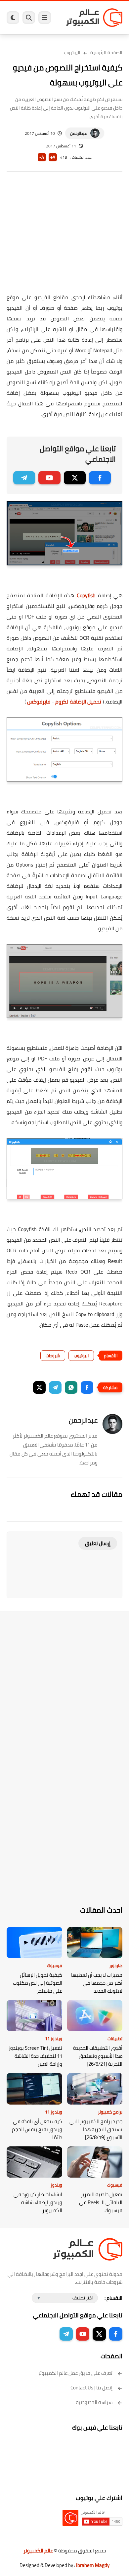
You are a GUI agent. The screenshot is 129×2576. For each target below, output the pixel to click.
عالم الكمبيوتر (38, 2551)
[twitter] (75, 478)
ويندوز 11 (54, 2038)
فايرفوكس (39, 702)
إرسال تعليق (98, 1543)
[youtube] (49, 478)
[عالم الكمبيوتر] (94, 17)
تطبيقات (115, 2038)
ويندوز (56, 2185)
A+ (53, 157)
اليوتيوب (72, 52)
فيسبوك (55, 1965)
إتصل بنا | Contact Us (91, 2388)
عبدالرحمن (79, 133)
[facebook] (100, 478)
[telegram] (24, 478)
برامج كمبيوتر (110, 2112)
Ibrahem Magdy (93, 2565)
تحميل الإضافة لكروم (78, 702)
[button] (87, 1387)
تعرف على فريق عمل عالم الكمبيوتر (75, 2373)
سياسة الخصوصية (94, 2402)
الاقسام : (113, 2298)
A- (42, 157)
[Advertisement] (64, 237)
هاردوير (116, 1965)
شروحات (53, 1356)
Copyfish (86, 595)
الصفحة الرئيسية (106, 52)
